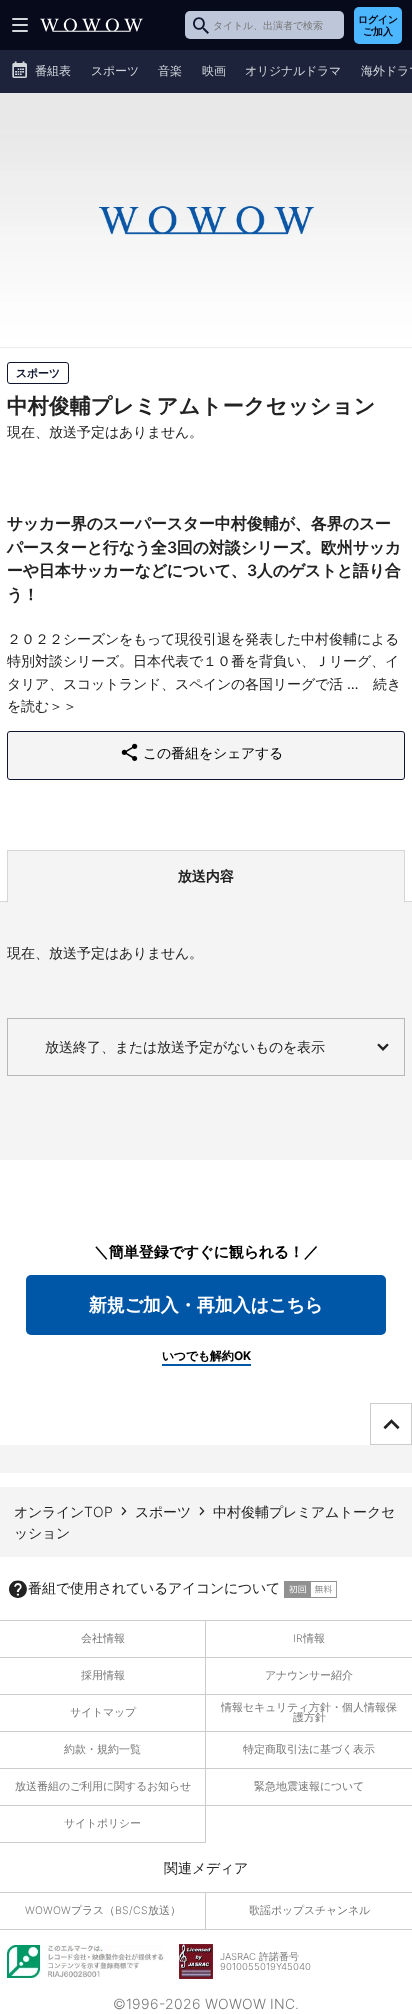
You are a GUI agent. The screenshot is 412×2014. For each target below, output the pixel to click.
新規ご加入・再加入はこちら (206, 1304)
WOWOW (91, 25)
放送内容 (206, 875)
